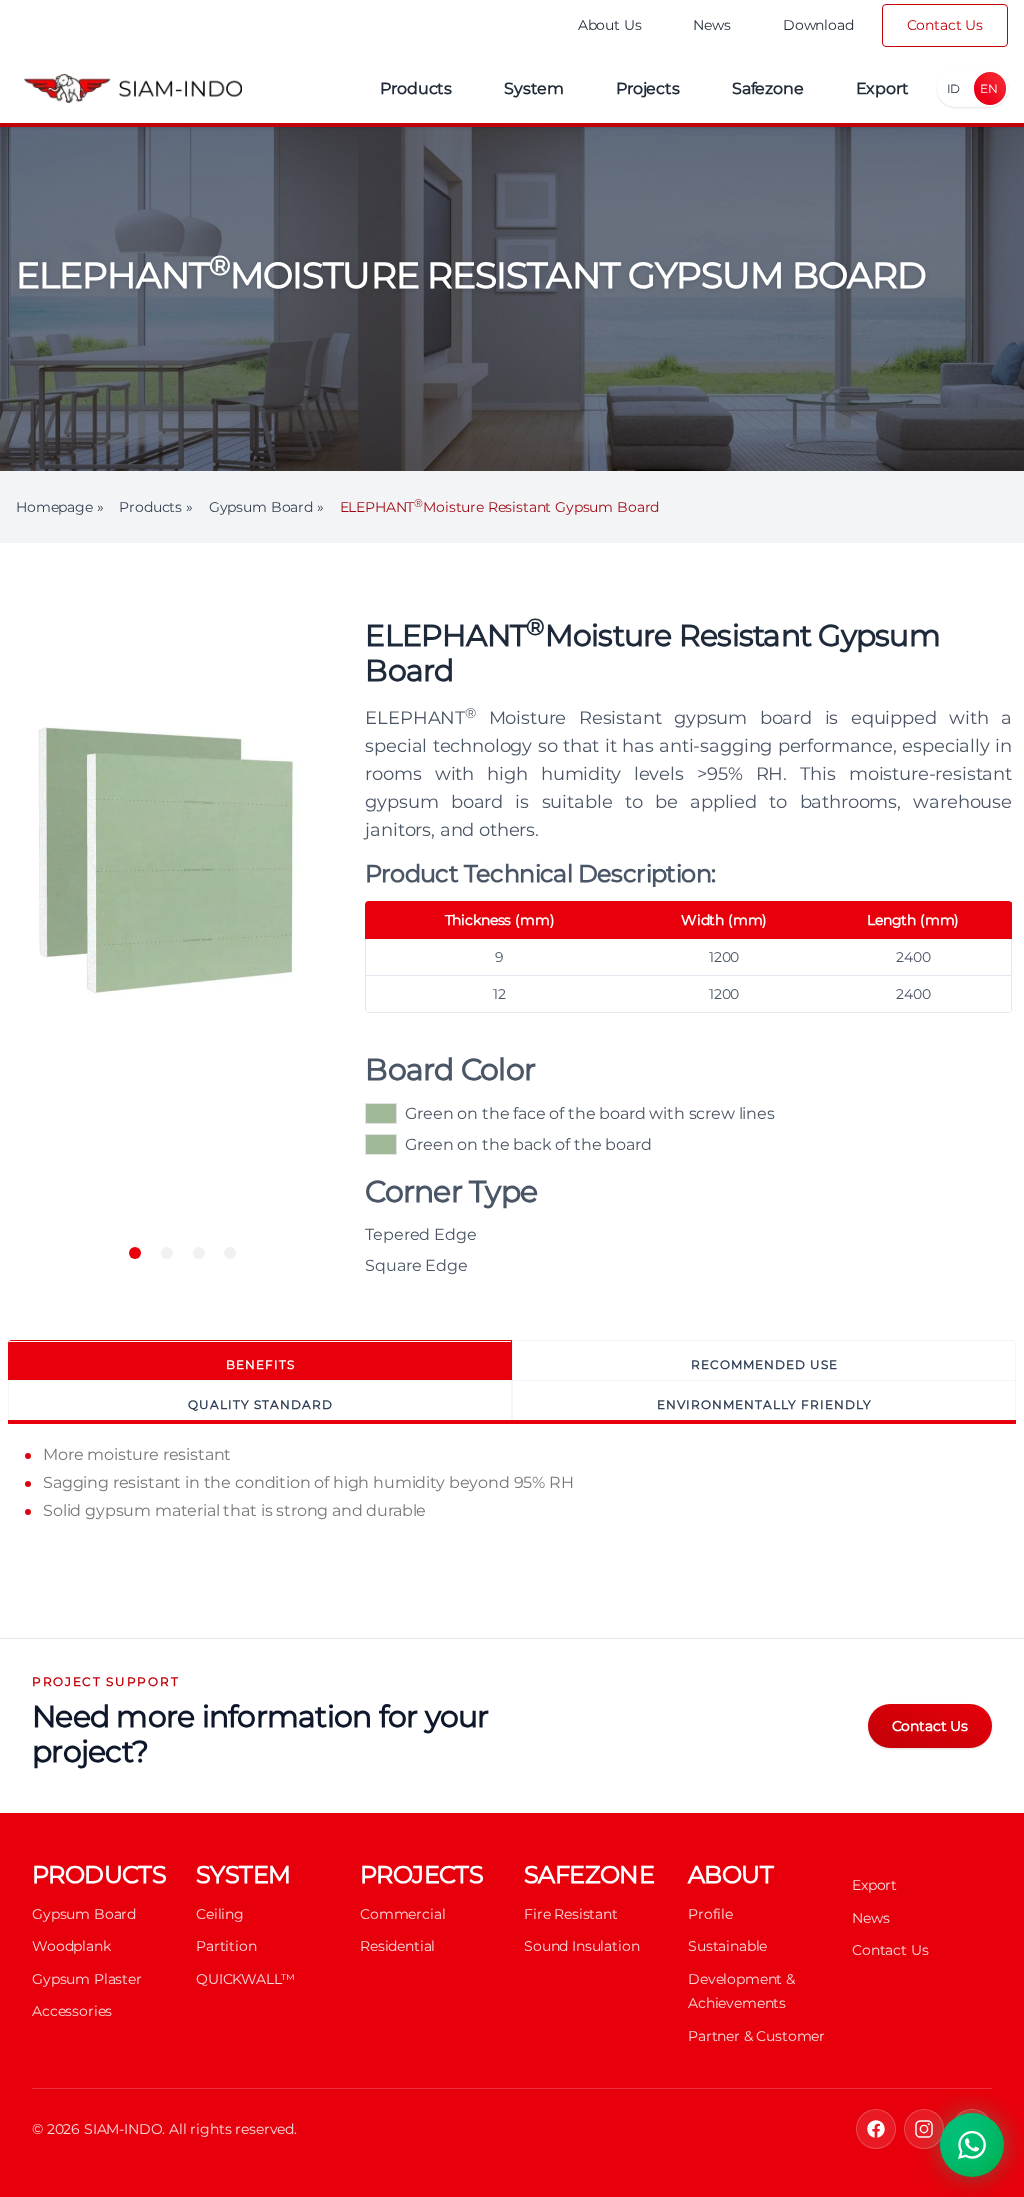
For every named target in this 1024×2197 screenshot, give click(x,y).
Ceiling (220, 1914)
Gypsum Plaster (87, 1979)
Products (416, 88)
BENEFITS (260, 1364)
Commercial (402, 1914)
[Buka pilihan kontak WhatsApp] (972, 2145)
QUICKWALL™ (245, 1979)
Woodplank (71, 1946)
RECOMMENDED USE (764, 1364)
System (534, 88)
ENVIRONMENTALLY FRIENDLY (764, 1404)
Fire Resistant (571, 1914)
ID (954, 88)
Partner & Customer (756, 2036)
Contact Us (945, 25)
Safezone (768, 88)
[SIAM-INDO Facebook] (876, 2129)
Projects (648, 88)
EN (989, 88)
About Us (610, 25)
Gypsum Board (84, 1914)
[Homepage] (133, 88)
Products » (155, 507)
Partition (226, 1946)
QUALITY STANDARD (260, 1404)
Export (882, 88)
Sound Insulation (581, 1946)
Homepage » (59, 507)
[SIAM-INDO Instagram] (924, 2129)
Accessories (72, 2011)
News (711, 25)
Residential (397, 1946)
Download (818, 25)
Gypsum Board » (266, 507)
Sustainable (727, 1946)
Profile (710, 1914)
